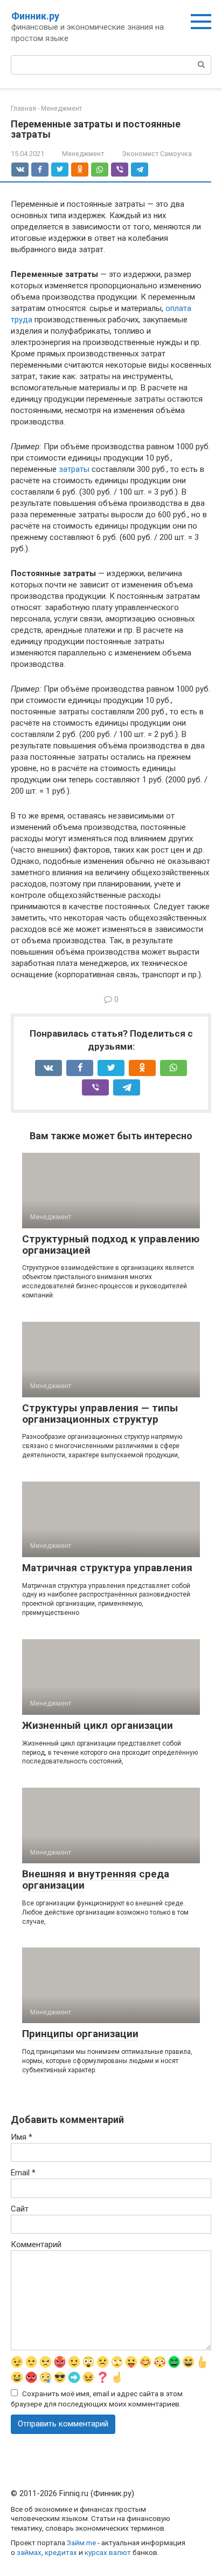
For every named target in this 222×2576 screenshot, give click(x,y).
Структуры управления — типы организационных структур (100, 1414)
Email (23, 2173)
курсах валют (108, 2552)
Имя (22, 2137)
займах (29, 2552)
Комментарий (36, 2244)
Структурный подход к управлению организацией (111, 1245)
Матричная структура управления (107, 1568)
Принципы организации (80, 2034)
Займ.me (81, 2543)
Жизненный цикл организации (98, 1725)
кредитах (61, 2552)
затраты (74, 469)
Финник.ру (35, 16)
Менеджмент (83, 154)
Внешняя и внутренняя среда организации (96, 1879)
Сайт (20, 2209)
